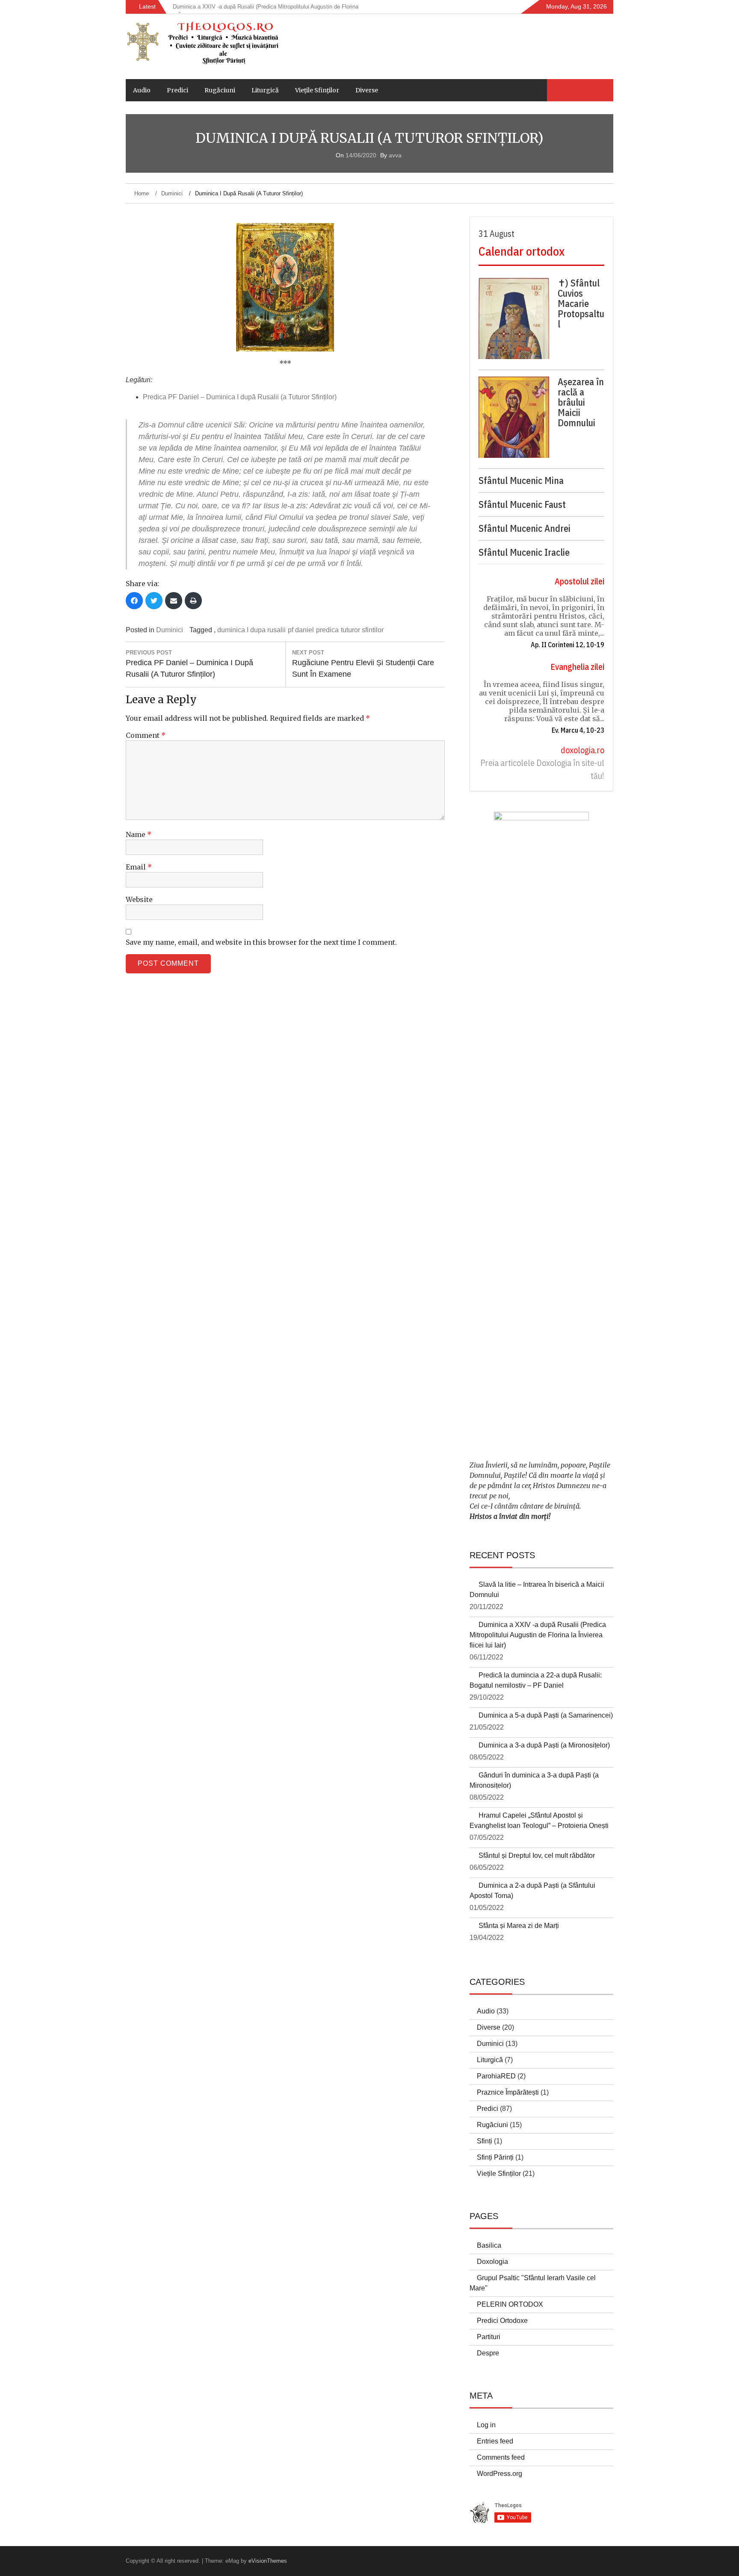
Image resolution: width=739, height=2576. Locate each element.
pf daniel (301, 630)
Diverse (367, 90)
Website (139, 899)
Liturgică (265, 90)
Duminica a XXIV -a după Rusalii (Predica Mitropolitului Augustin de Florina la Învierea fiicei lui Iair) (538, 1635)
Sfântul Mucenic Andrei (525, 528)
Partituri (489, 2337)
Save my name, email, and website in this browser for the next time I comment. (261, 942)
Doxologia (492, 2262)
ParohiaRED (496, 2076)
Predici (177, 90)
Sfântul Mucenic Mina (521, 480)
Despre (488, 2353)
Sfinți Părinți (495, 2157)
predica (327, 630)
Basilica (489, 2245)
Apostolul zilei (579, 581)
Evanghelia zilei (577, 667)
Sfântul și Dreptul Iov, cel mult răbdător (537, 1855)
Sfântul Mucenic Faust (522, 504)
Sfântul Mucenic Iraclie (524, 552)
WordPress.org (500, 2474)
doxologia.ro (582, 750)
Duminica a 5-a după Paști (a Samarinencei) (546, 1715)
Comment (146, 735)
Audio (142, 90)
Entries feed (495, 2441)
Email (139, 867)
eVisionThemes (268, 2561)
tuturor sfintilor (362, 630)
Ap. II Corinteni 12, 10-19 (568, 645)
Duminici (170, 630)
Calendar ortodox (522, 251)
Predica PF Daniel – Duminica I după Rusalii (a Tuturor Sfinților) (240, 397)
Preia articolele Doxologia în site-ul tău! (542, 769)
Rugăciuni (220, 90)
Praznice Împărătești (508, 2092)
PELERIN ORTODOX (510, 2304)
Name (139, 834)
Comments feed (501, 2457)
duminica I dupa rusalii (251, 630)
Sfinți (485, 2141)
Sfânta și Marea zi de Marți (519, 1926)
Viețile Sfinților (317, 90)
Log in (486, 2425)
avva (395, 155)
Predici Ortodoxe (502, 2321)
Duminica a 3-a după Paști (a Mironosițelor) (544, 1745)
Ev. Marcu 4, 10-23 (578, 730)
